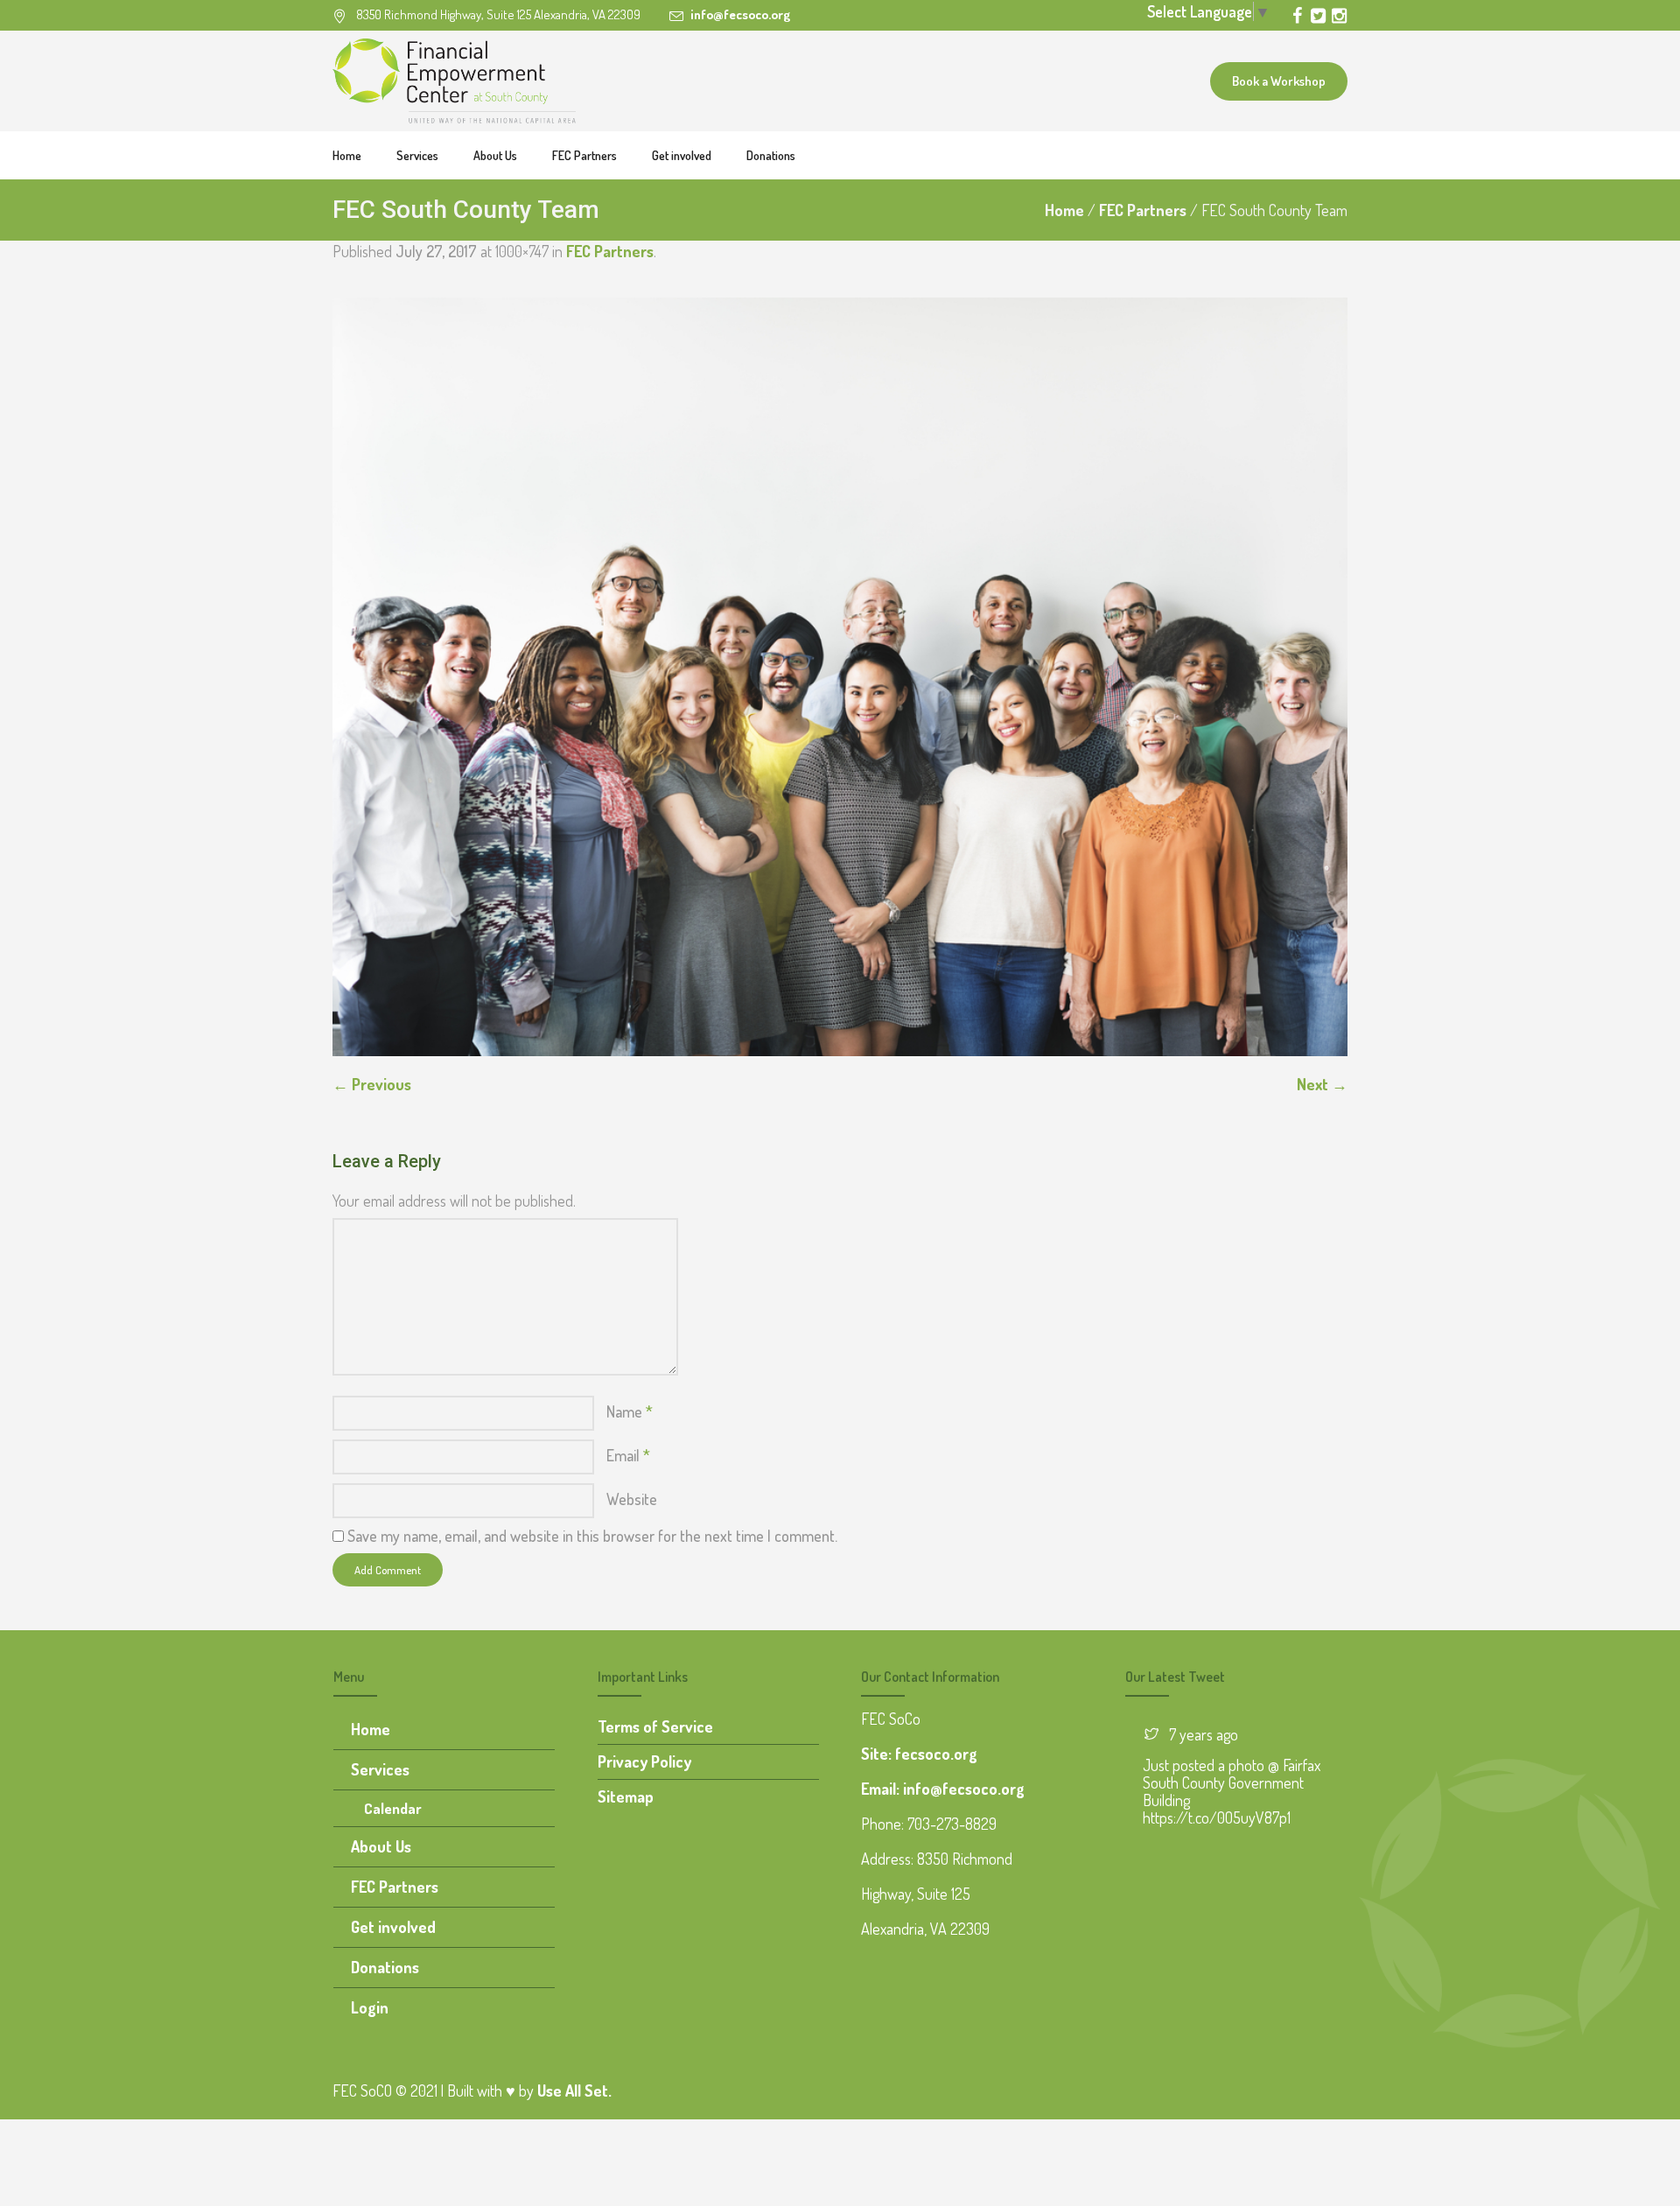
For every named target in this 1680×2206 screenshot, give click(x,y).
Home (1064, 210)
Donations (385, 1967)
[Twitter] (1318, 16)
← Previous (372, 1084)
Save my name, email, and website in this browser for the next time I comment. (592, 1536)
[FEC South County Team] (840, 677)
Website (632, 1499)
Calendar (393, 1808)
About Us (381, 1846)
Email (628, 1455)
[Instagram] (1339, 16)
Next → (1322, 1084)
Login (370, 2007)
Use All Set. (574, 2090)
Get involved (393, 1927)
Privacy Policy (644, 1761)
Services (380, 1769)
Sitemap (626, 1796)
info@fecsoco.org (740, 14)
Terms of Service (655, 1726)
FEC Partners (1143, 210)
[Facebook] (1297, 16)
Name (630, 1411)
